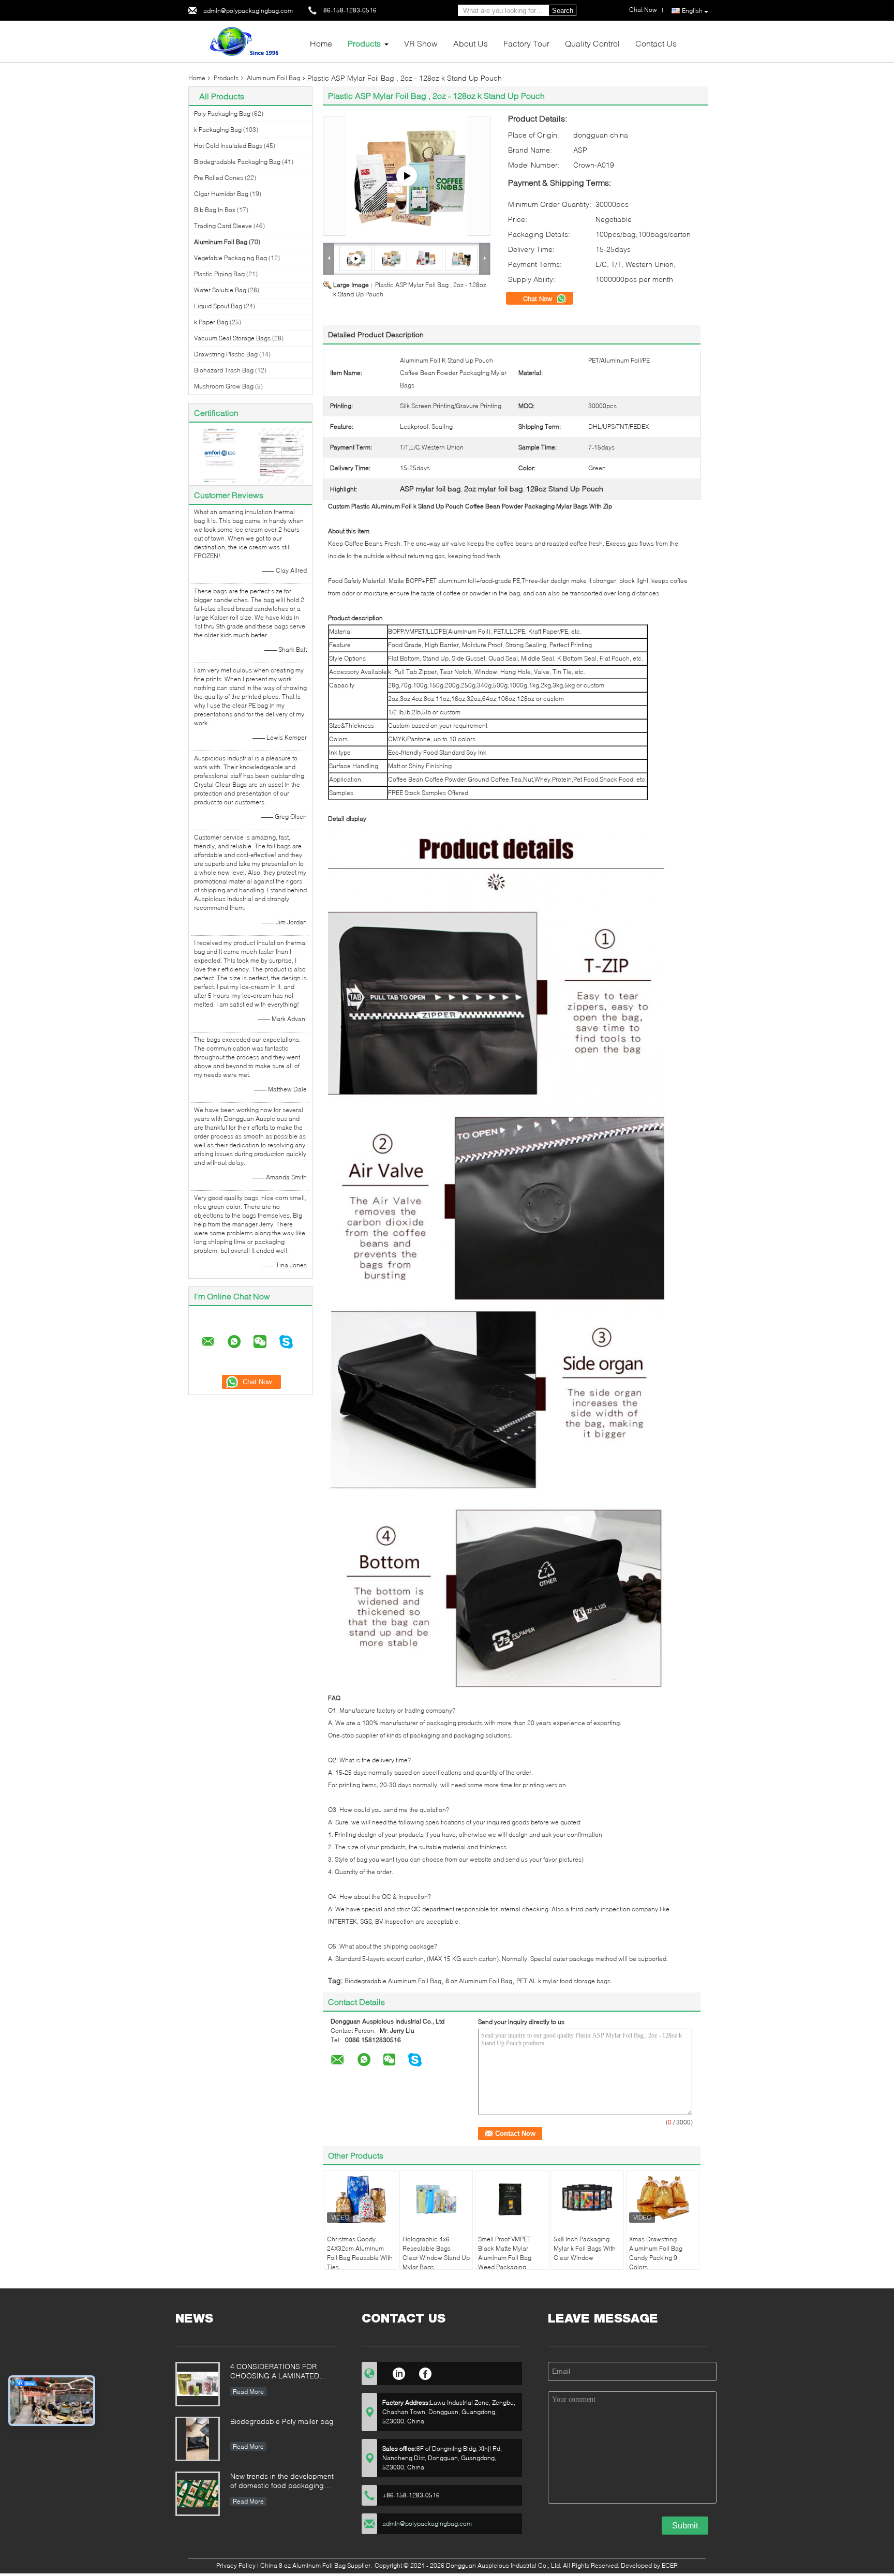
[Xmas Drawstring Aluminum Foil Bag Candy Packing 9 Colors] (663, 2199)
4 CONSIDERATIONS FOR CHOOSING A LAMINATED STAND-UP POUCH (275, 2372)
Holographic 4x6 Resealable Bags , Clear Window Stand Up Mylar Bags (436, 2253)
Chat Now (539, 298)
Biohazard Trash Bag (224, 370)
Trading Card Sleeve (223, 226)
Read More (248, 2392)
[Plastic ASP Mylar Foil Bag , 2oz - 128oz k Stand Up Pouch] (391, 258)
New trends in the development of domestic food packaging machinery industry (282, 2482)
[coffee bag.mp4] (407, 176)
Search (563, 11)
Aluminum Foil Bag (273, 78)
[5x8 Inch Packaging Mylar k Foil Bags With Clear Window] (587, 2199)
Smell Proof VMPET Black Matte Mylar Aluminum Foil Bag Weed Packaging (505, 2253)
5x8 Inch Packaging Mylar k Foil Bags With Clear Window (585, 2248)
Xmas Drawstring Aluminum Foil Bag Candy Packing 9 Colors (656, 2253)
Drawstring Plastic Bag (226, 354)
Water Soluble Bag (220, 290)
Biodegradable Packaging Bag (237, 162)
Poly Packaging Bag (222, 114)
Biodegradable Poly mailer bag (282, 2421)
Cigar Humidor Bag (221, 194)
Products (364, 43)
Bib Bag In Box (215, 210)
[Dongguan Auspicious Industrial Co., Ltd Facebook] (426, 2372)
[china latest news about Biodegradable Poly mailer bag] (198, 2439)
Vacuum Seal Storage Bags (232, 338)
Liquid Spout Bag (218, 306)
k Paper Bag (211, 322)
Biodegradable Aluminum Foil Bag (393, 1981)
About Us (471, 43)
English (692, 11)
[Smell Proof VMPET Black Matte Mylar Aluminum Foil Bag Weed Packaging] (512, 2199)
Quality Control (592, 43)
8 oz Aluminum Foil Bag (479, 1981)
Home (321, 43)
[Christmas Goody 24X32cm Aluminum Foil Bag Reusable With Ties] (361, 2199)
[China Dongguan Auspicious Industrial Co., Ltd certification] (220, 455)
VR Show (421, 43)
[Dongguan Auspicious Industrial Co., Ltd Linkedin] (399, 2372)
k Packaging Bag (218, 130)
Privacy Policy (236, 2565)
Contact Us (656, 43)
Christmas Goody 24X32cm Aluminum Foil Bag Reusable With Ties (360, 2253)
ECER (670, 2565)
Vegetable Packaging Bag (230, 258)
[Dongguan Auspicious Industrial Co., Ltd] (245, 41)
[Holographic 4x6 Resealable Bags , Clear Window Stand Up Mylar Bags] (436, 2199)
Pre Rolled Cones (219, 178)
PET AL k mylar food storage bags (563, 1981)
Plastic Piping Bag (219, 274)
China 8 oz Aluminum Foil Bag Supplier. (317, 2565)
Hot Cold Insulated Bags (228, 146)
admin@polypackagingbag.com (248, 11)
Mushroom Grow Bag (224, 386)
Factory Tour (526, 43)
